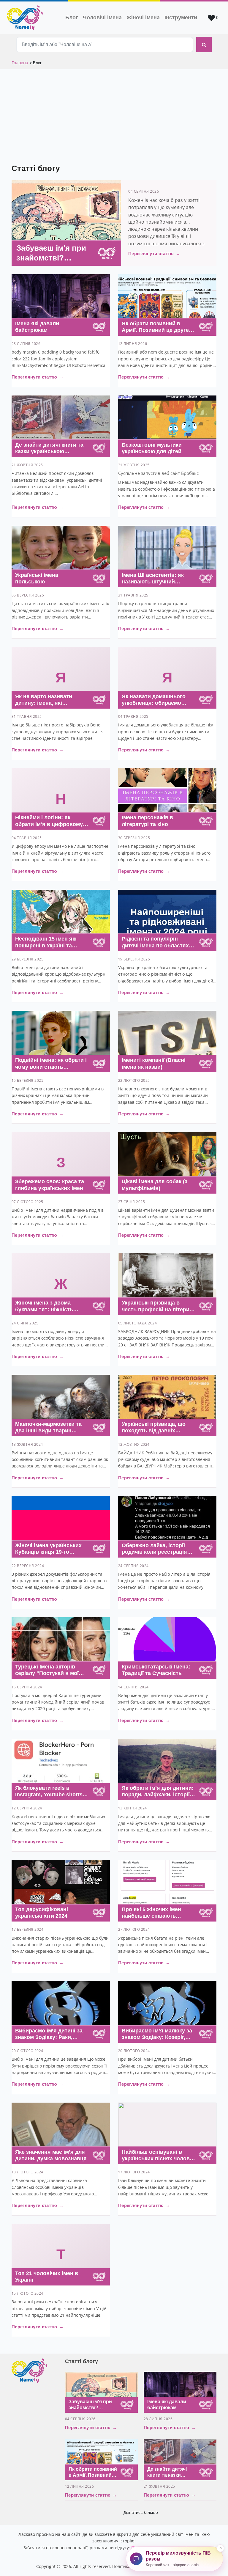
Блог (72, 18)
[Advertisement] (114, 114)
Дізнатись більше (141, 2512)
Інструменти (181, 18)
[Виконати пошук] (204, 45)
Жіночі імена (143, 18)
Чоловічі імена (103, 17)
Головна (20, 63)
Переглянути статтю (154, 253)
